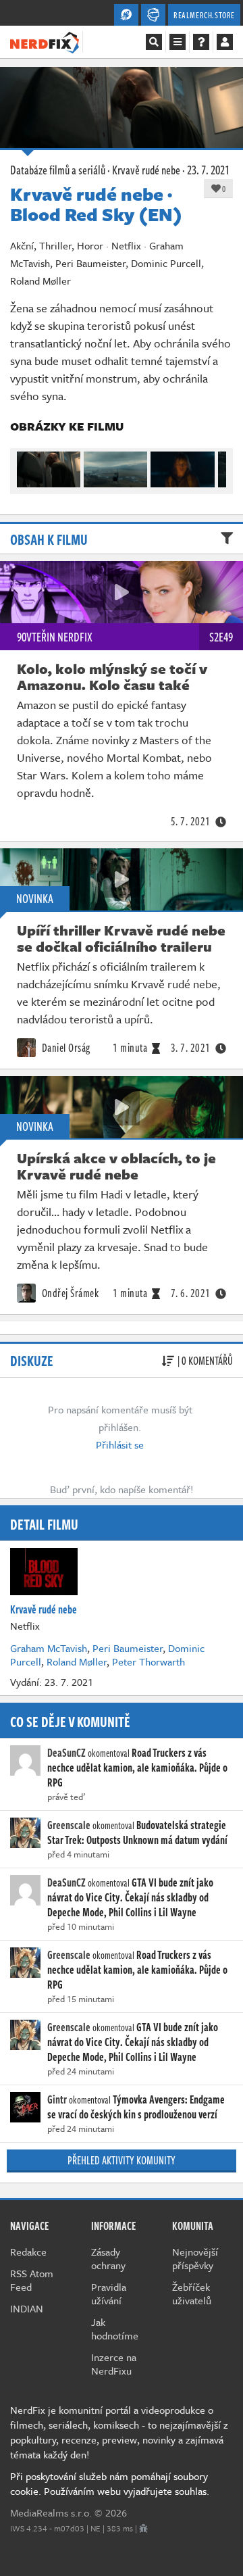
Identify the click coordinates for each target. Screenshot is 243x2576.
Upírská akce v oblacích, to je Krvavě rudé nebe (116, 1166)
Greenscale (69, 1825)
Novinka (35, 898)
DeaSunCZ (66, 1753)
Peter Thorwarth (148, 1661)
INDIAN (27, 2308)
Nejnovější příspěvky (195, 2258)
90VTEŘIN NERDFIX (55, 637)
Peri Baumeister (128, 1648)
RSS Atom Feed (32, 2280)
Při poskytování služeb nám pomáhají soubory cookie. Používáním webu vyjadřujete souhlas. (110, 2483)
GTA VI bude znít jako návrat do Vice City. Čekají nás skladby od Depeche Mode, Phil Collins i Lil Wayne (130, 1897)
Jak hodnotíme (115, 2329)
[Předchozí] (26, 466)
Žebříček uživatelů (192, 2293)
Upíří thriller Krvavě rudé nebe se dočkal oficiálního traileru (121, 938)
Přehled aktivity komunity (122, 2160)
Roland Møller (77, 1661)
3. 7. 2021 (191, 1048)
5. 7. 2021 (191, 821)
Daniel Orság (65, 1048)
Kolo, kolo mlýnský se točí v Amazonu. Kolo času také (112, 677)
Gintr (57, 2099)
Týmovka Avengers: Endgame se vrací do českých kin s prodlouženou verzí (136, 2107)
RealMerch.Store (204, 15)
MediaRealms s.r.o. (51, 2512)
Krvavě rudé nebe (146, 170)
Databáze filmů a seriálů (58, 170)
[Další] (217, 466)
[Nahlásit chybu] (143, 2528)
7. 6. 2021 (191, 1293)
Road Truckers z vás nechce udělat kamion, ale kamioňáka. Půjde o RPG (137, 1768)
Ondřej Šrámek (69, 1293)
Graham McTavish (49, 1648)
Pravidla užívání (109, 2293)
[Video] (122, 592)
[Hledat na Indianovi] (154, 42)
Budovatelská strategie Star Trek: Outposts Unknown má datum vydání (137, 1832)
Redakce (28, 2252)
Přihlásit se (120, 1444)
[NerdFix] (45, 41)
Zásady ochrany (108, 2258)
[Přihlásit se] (225, 42)
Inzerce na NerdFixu (114, 2364)
